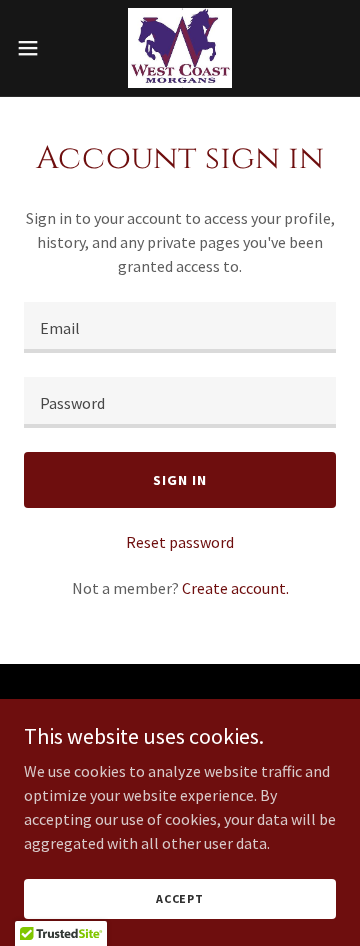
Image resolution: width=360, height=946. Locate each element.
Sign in (179, 480)
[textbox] (180, 327)
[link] (180, 48)
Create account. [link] (235, 588)
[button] (34, 48)
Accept (180, 898)
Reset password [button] (180, 542)
